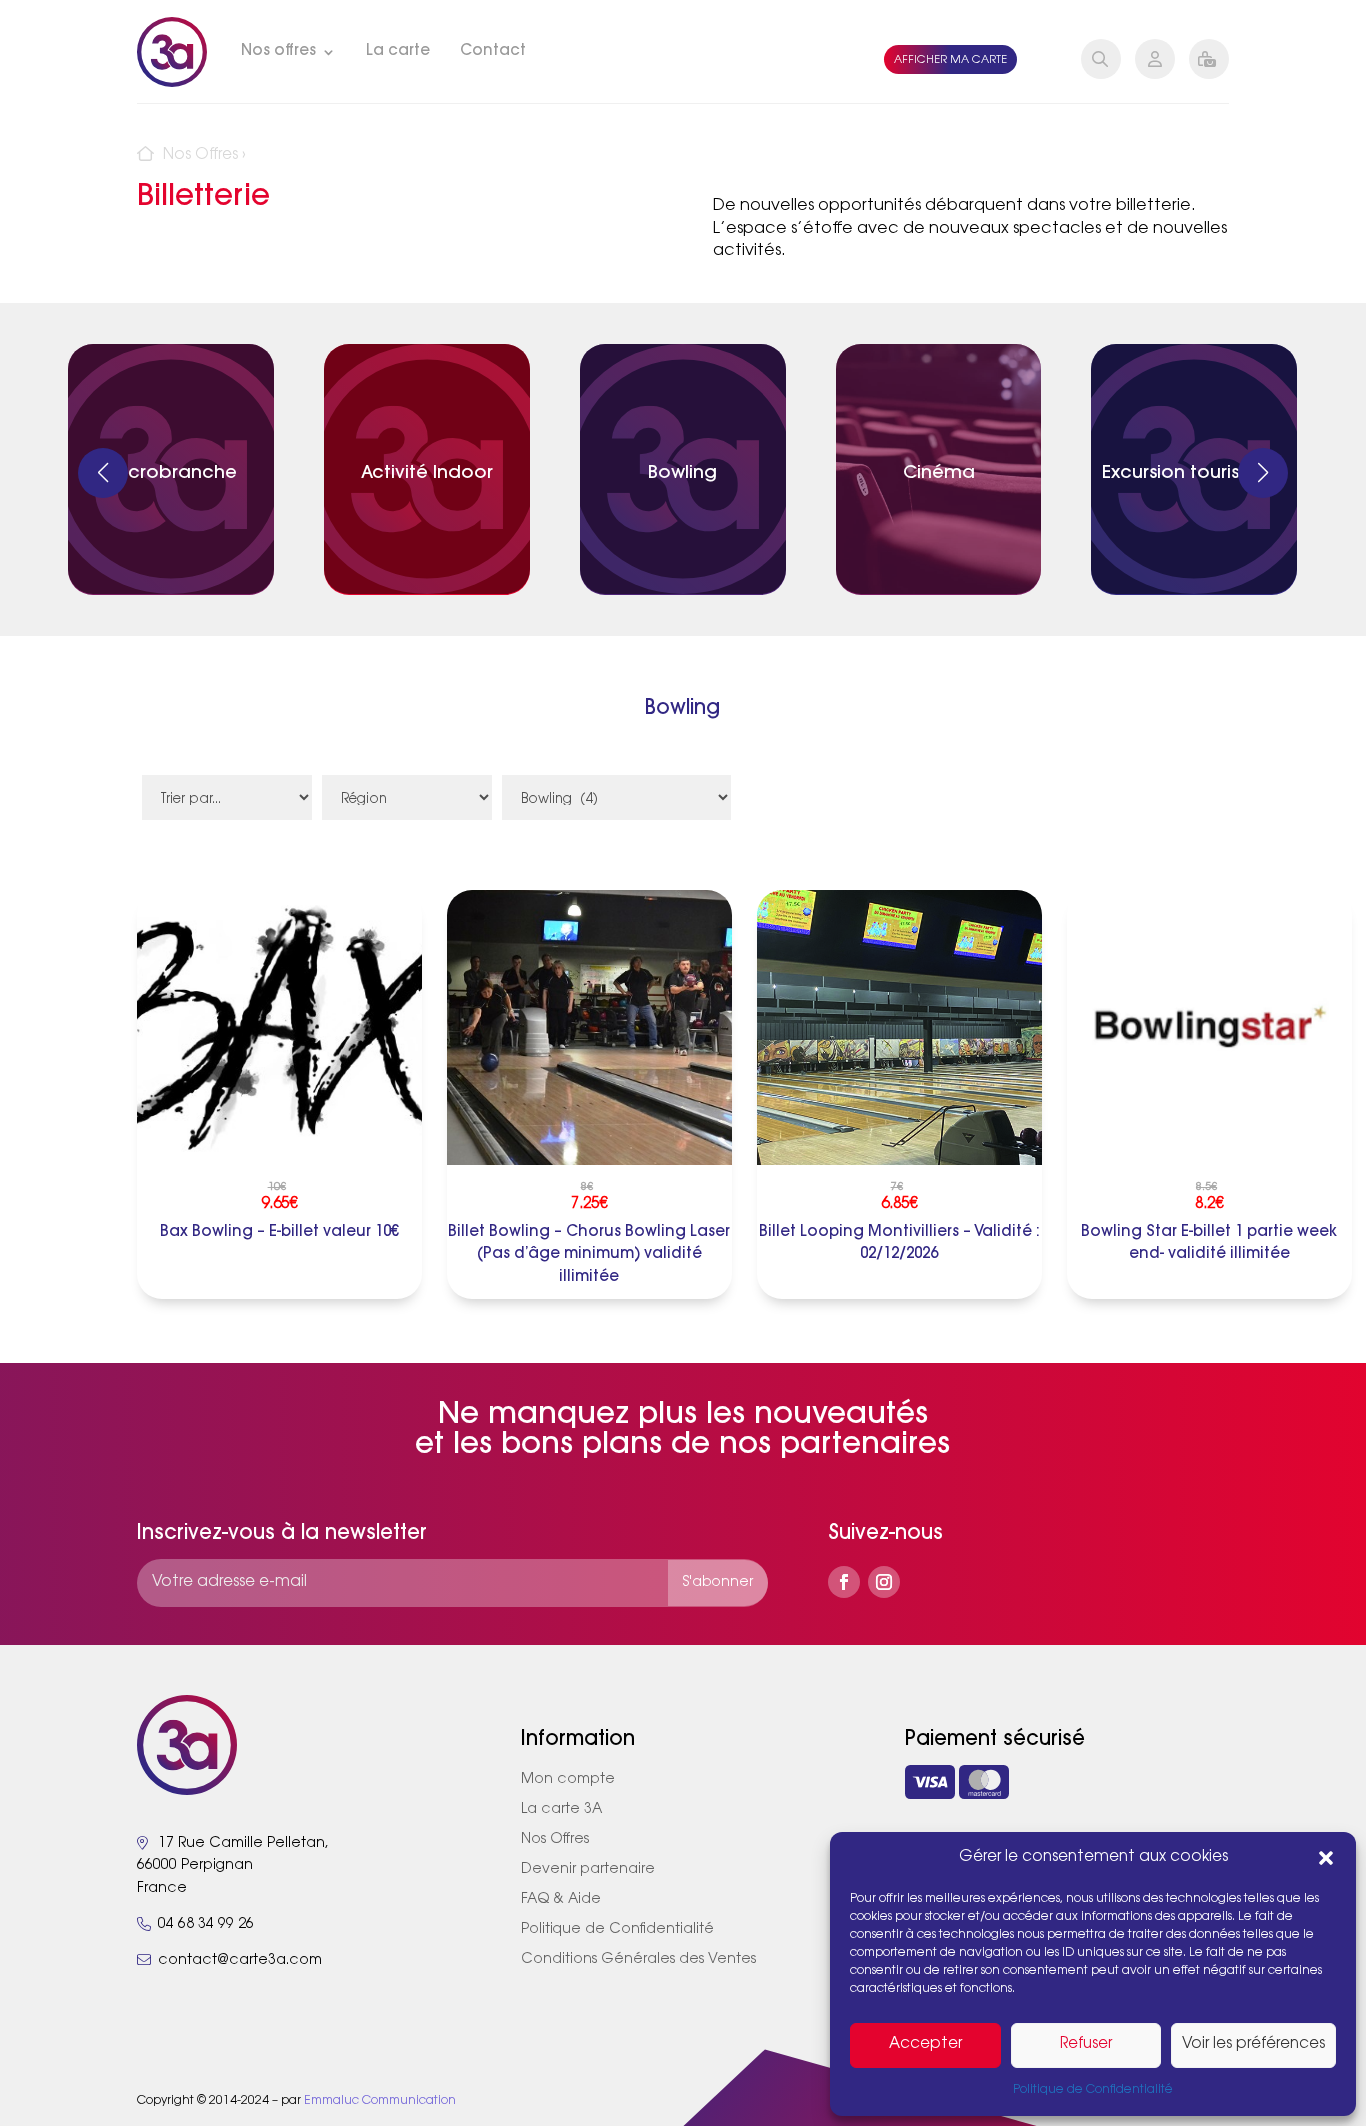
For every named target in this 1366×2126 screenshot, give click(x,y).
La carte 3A (561, 1810)
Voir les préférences (1253, 2044)
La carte (398, 51)
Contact (493, 51)
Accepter (925, 2044)
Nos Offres (200, 155)
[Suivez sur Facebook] (844, 1582)
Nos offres (278, 51)
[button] (1326, 1858)
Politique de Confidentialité (1093, 2090)
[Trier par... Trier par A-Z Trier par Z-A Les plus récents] (227, 810)
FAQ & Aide (561, 1900)
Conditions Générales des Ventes (638, 1960)
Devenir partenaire (588, 1870)
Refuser (1086, 2044)
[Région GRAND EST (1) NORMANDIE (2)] (407, 810)
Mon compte (568, 1780)
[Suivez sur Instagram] (884, 1582)
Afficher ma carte (950, 60)
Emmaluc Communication (380, 2101)
